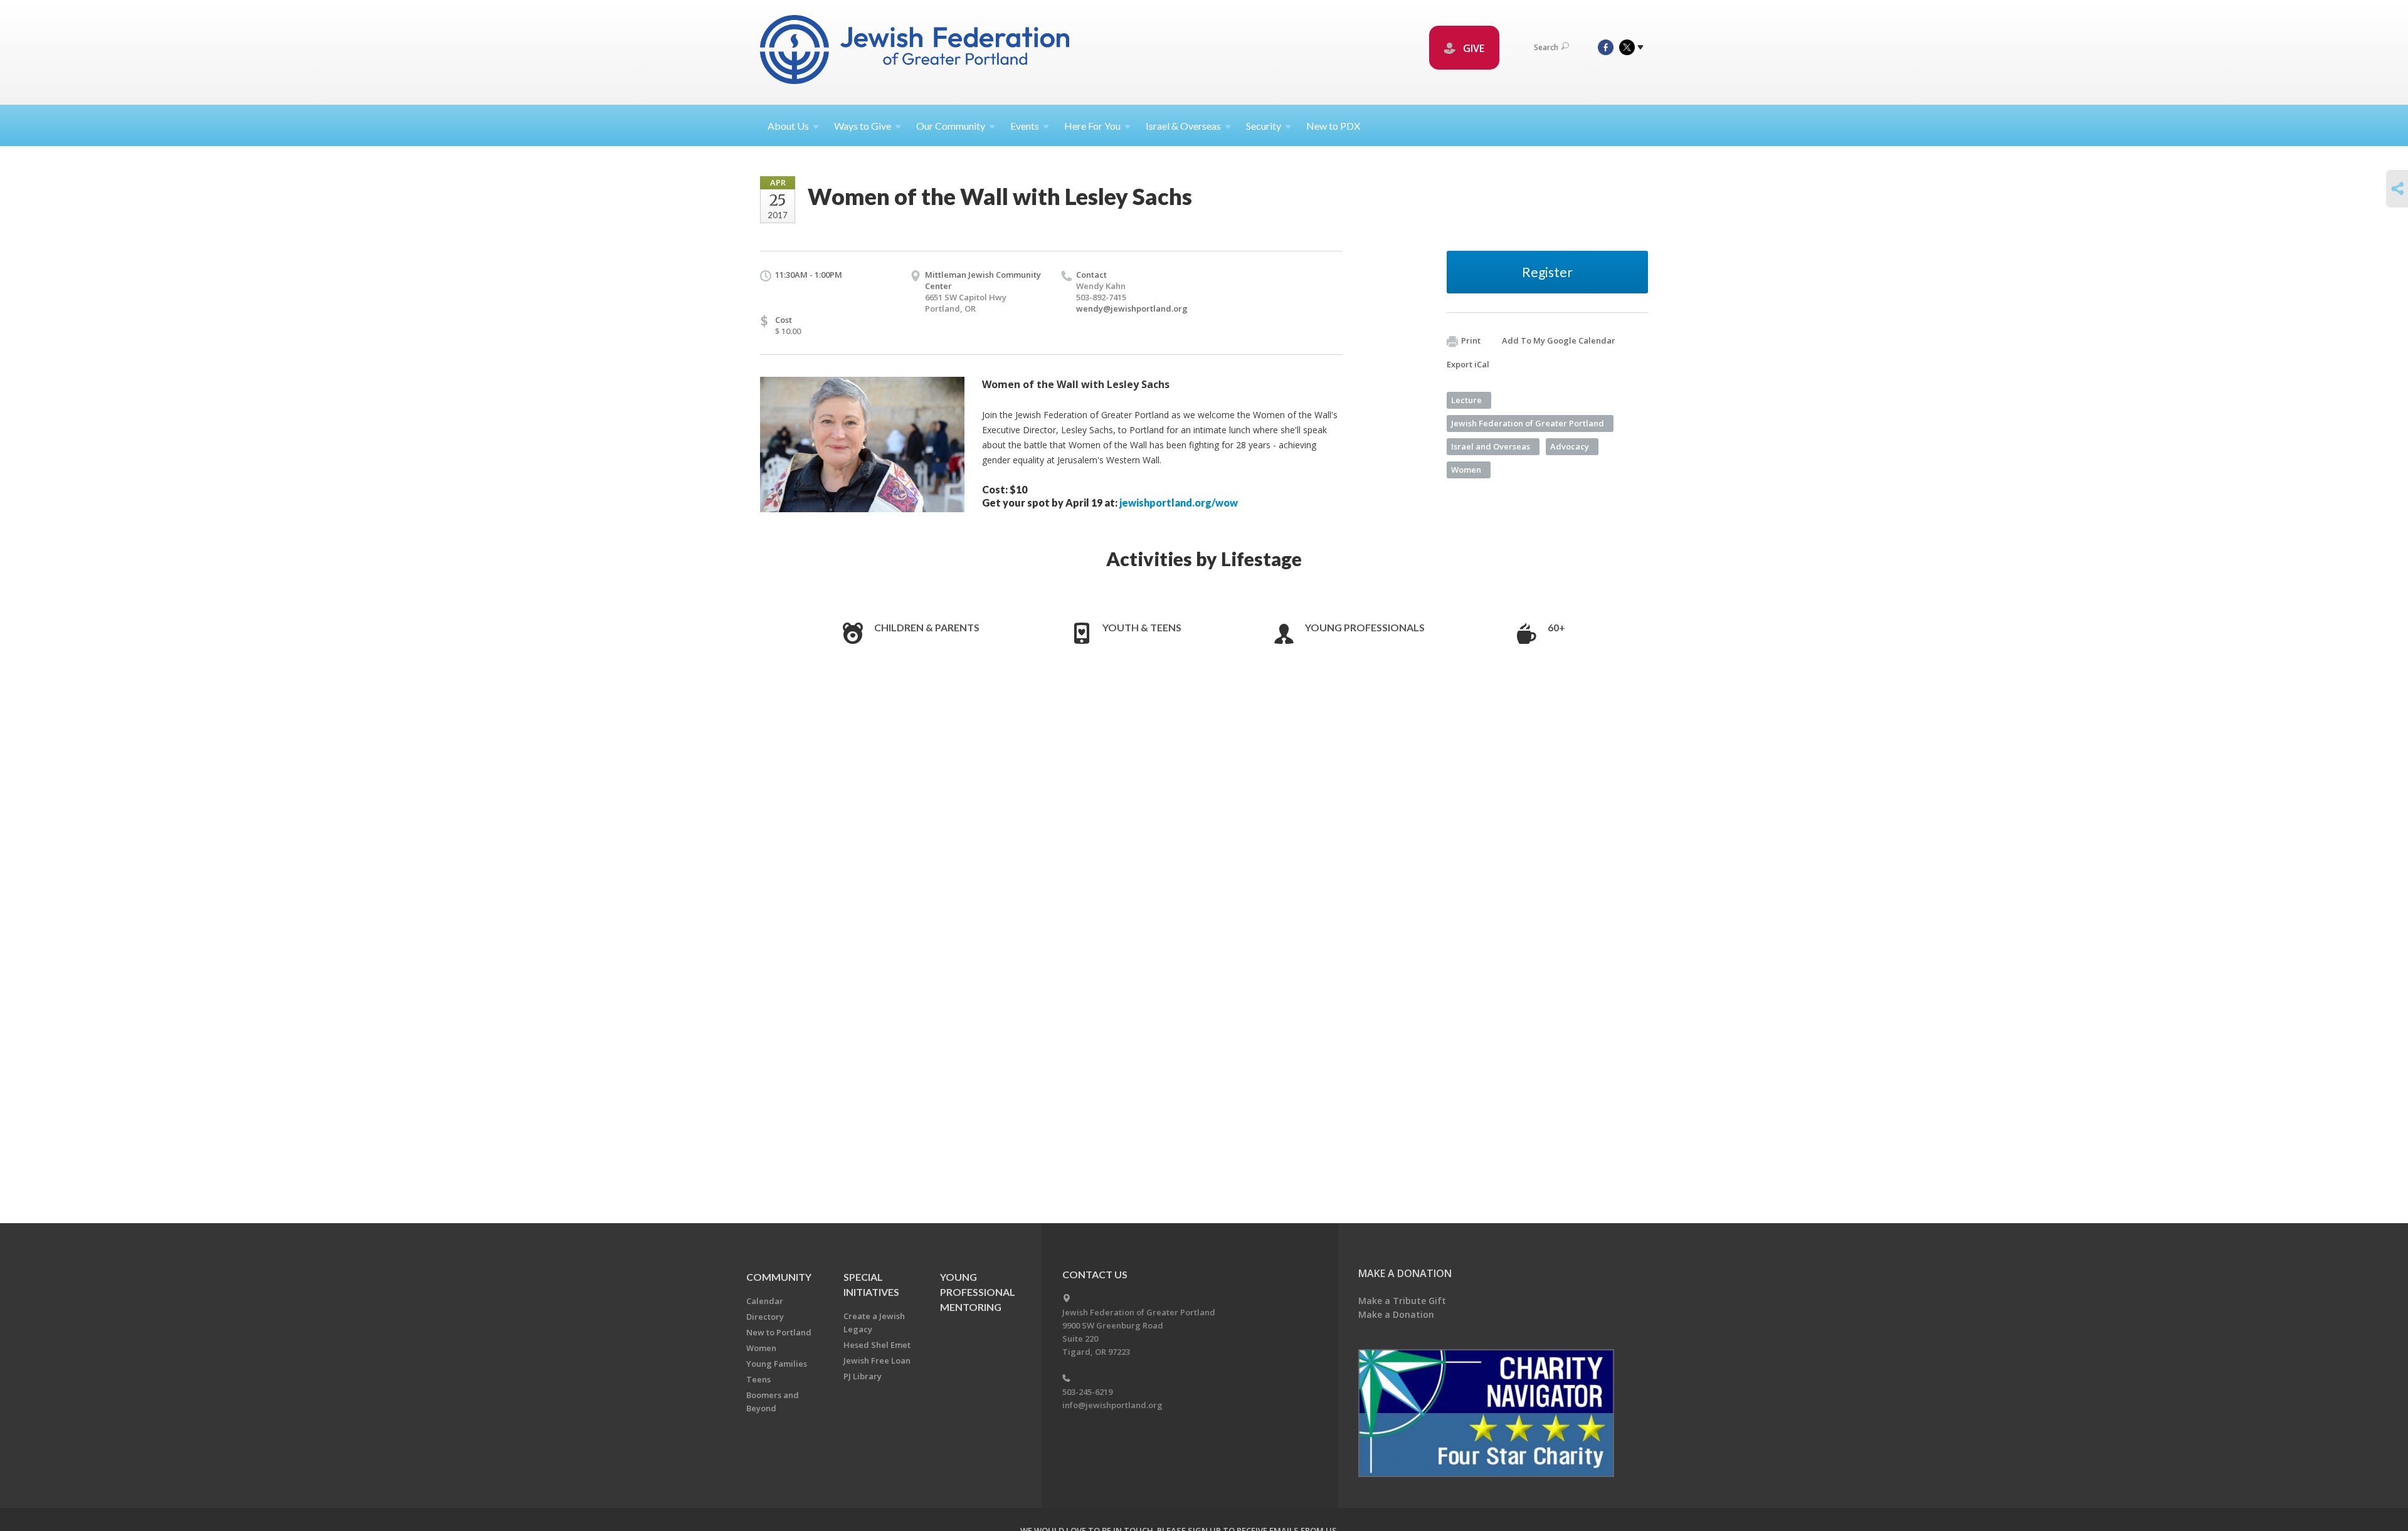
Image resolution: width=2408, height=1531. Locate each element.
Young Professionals (1365, 627)
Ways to (863, 126)
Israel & (1183, 126)
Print (1471, 340)
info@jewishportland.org (1112, 1405)
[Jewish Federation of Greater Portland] (916, 52)
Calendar (765, 1301)
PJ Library (863, 1376)
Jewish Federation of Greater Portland (1528, 423)
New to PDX (1333, 126)
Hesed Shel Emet (877, 1345)
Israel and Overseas (1491, 446)
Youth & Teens (1142, 627)
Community (779, 1277)
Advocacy (1570, 446)
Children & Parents (927, 627)
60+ (1556, 627)
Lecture (1466, 400)
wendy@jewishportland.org (1132, 308)
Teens (758, 1379)
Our (951, 126)
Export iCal (1468, 364)
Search (1546, 47)
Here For (1092, 126)
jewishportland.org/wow (1179, 502)
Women (1466, 470)
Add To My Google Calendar (1559, 340)
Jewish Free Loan (877, 1360)
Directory (765, 1317)
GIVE (1472, 48)
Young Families (777, 1364)
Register (1547, 272)
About (788, 126)
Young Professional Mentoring (978, 1292)
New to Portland (779, 1332)
